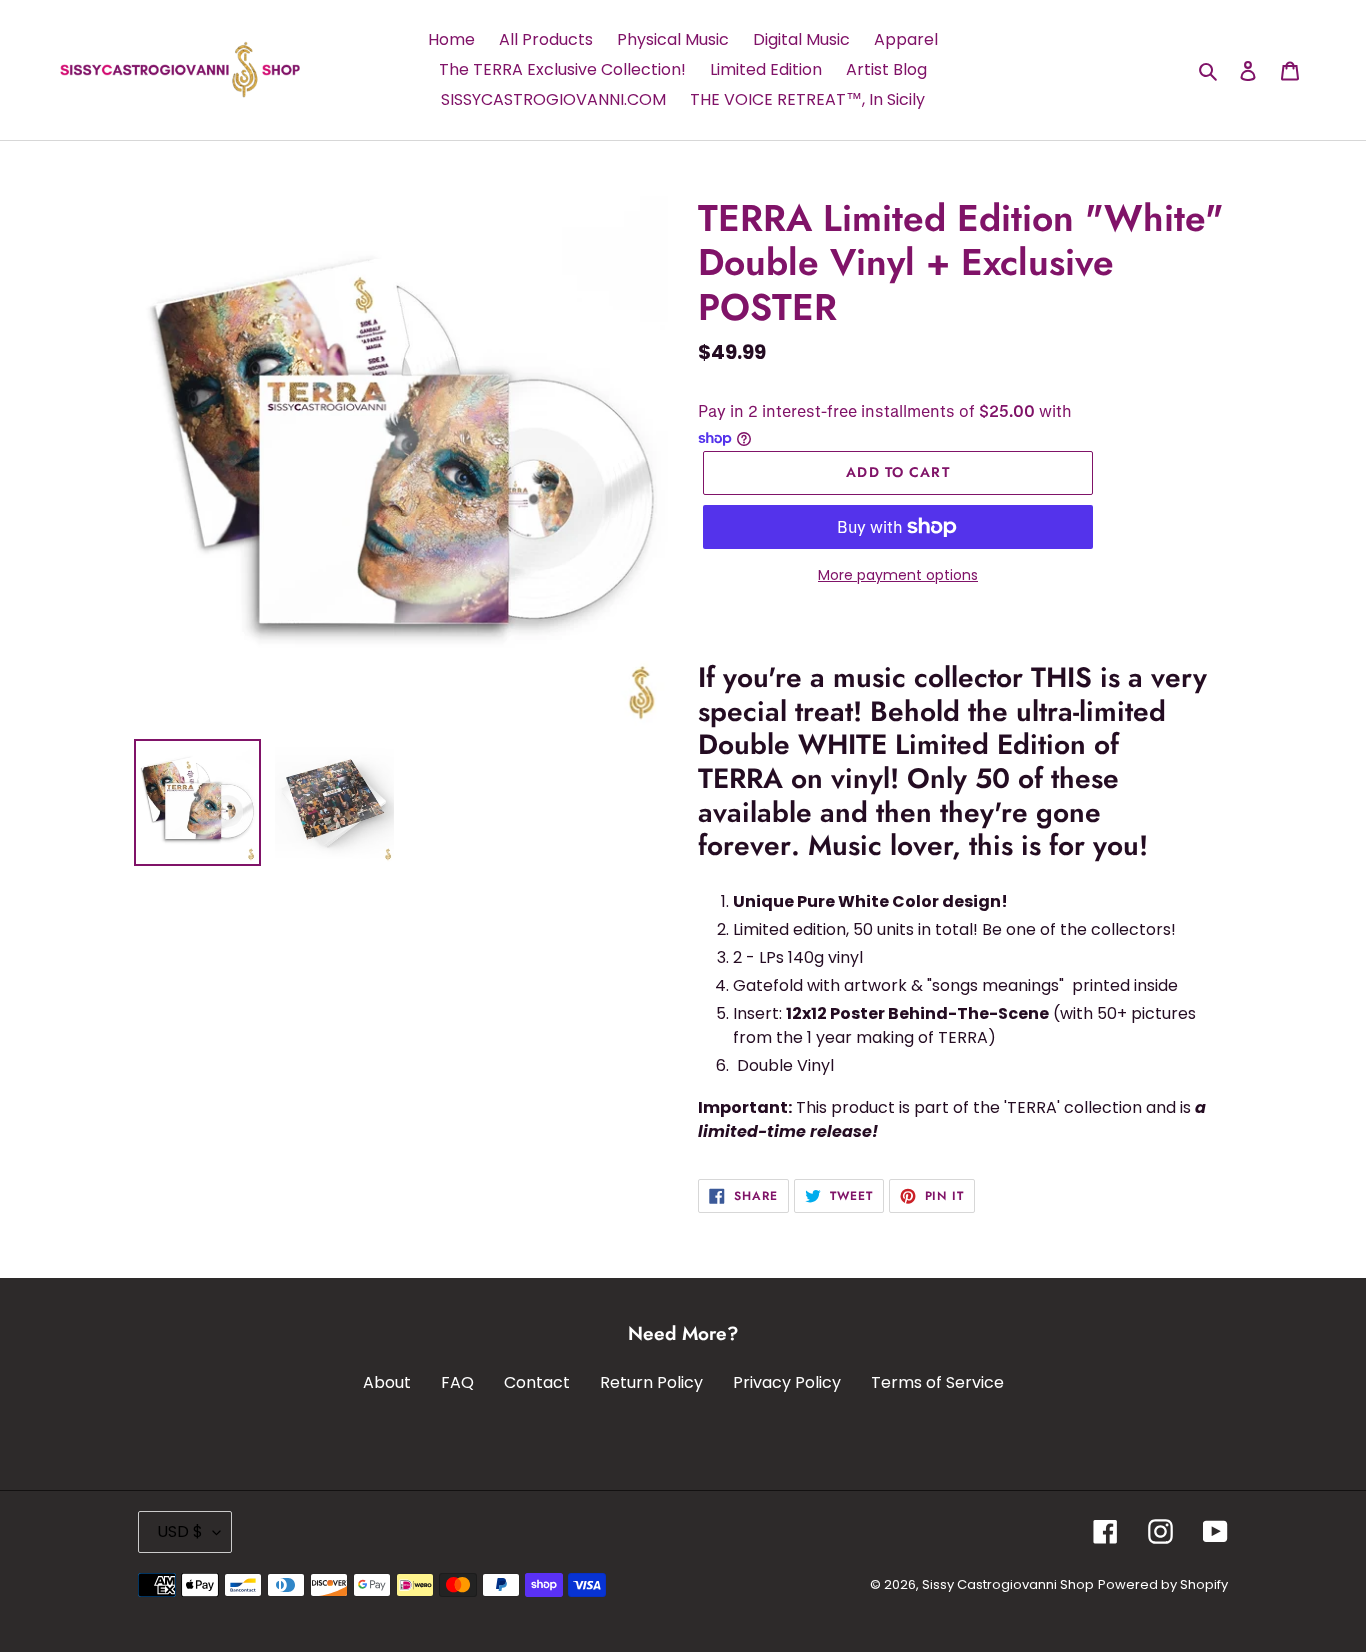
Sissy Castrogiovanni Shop (1008, 1584)
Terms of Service (937, 1382)
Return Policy (651, 1382)
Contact (537, 1382)
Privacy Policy (787, 1382)
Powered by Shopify (1163, 1584)
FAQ (457, 1382)
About (387, 1382)
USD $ (180, 1531)
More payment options (898, 575)
